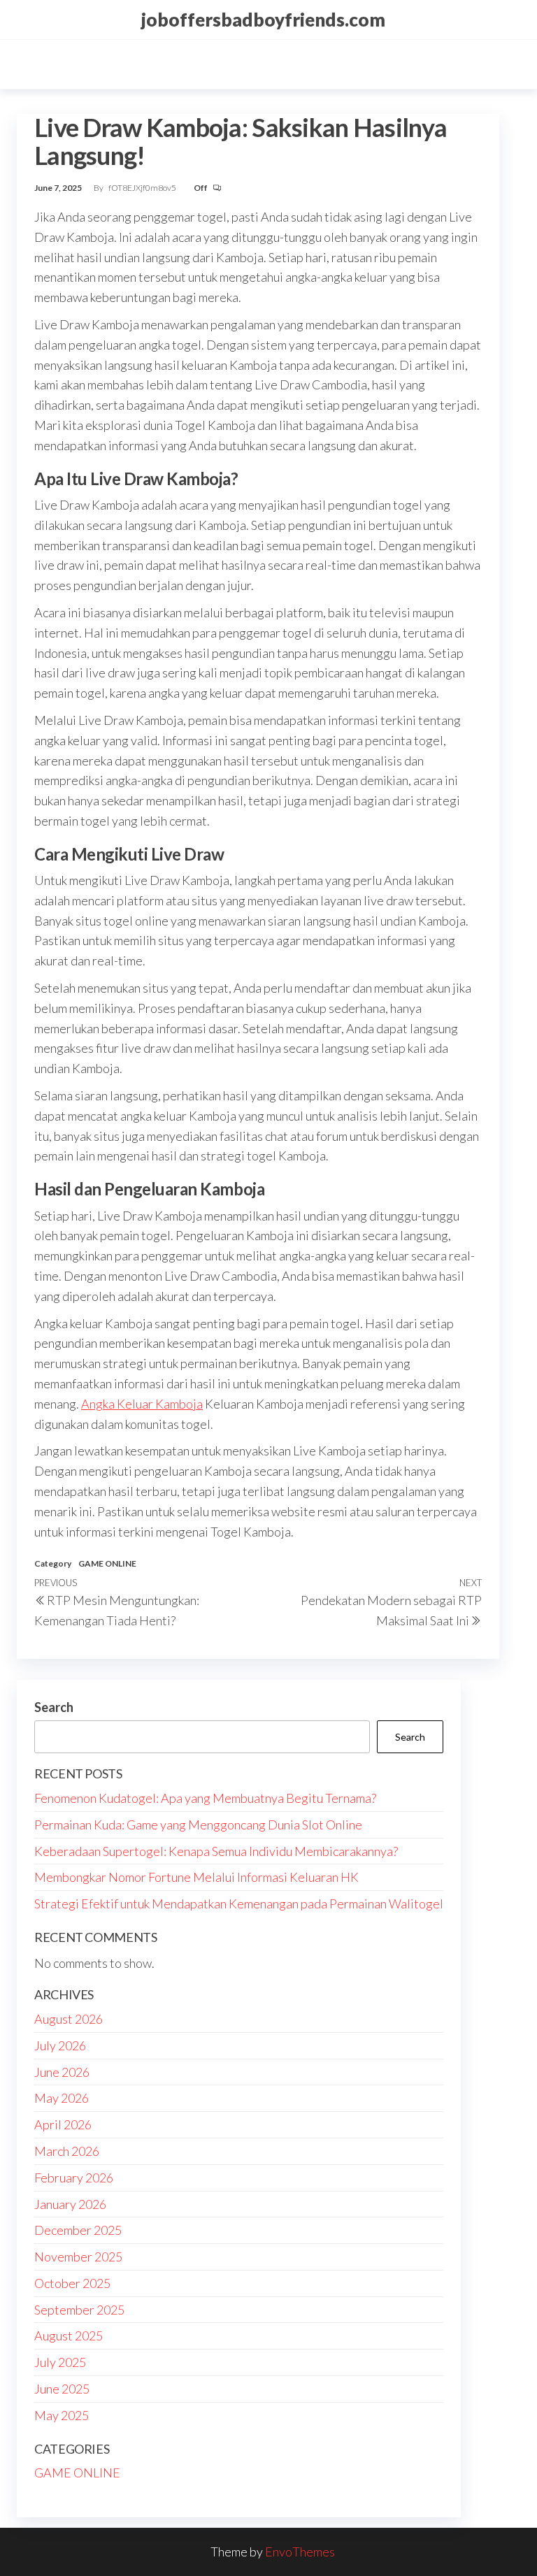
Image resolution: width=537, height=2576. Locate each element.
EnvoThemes (300, 2552)
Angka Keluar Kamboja (142, 1404)
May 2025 (62, 2415)
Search (54, 1707)
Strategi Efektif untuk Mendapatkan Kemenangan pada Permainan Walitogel (239, 1904)
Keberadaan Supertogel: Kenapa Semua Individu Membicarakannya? (216, 1851)
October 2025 (72, 2283)
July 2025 (60, 2362)
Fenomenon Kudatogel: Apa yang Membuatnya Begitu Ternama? (205, 1798)
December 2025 (78, 2230)
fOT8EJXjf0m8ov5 (143, 188)
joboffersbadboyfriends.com (263, 20)
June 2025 (62, 2389)
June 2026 (62, 2072)
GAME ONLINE (107, 1563)
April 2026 (63, 2124)
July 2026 (60, 2045)
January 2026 (70, 2204)
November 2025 (78, 2257)
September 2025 (79, 2310)
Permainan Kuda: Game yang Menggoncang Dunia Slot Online (198, 1825)
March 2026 (67, 2151)
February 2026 (74, 2178)
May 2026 (62, 2098)
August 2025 (69, 2336)
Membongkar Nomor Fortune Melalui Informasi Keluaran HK (196, 1877)
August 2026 (69, 2019)
